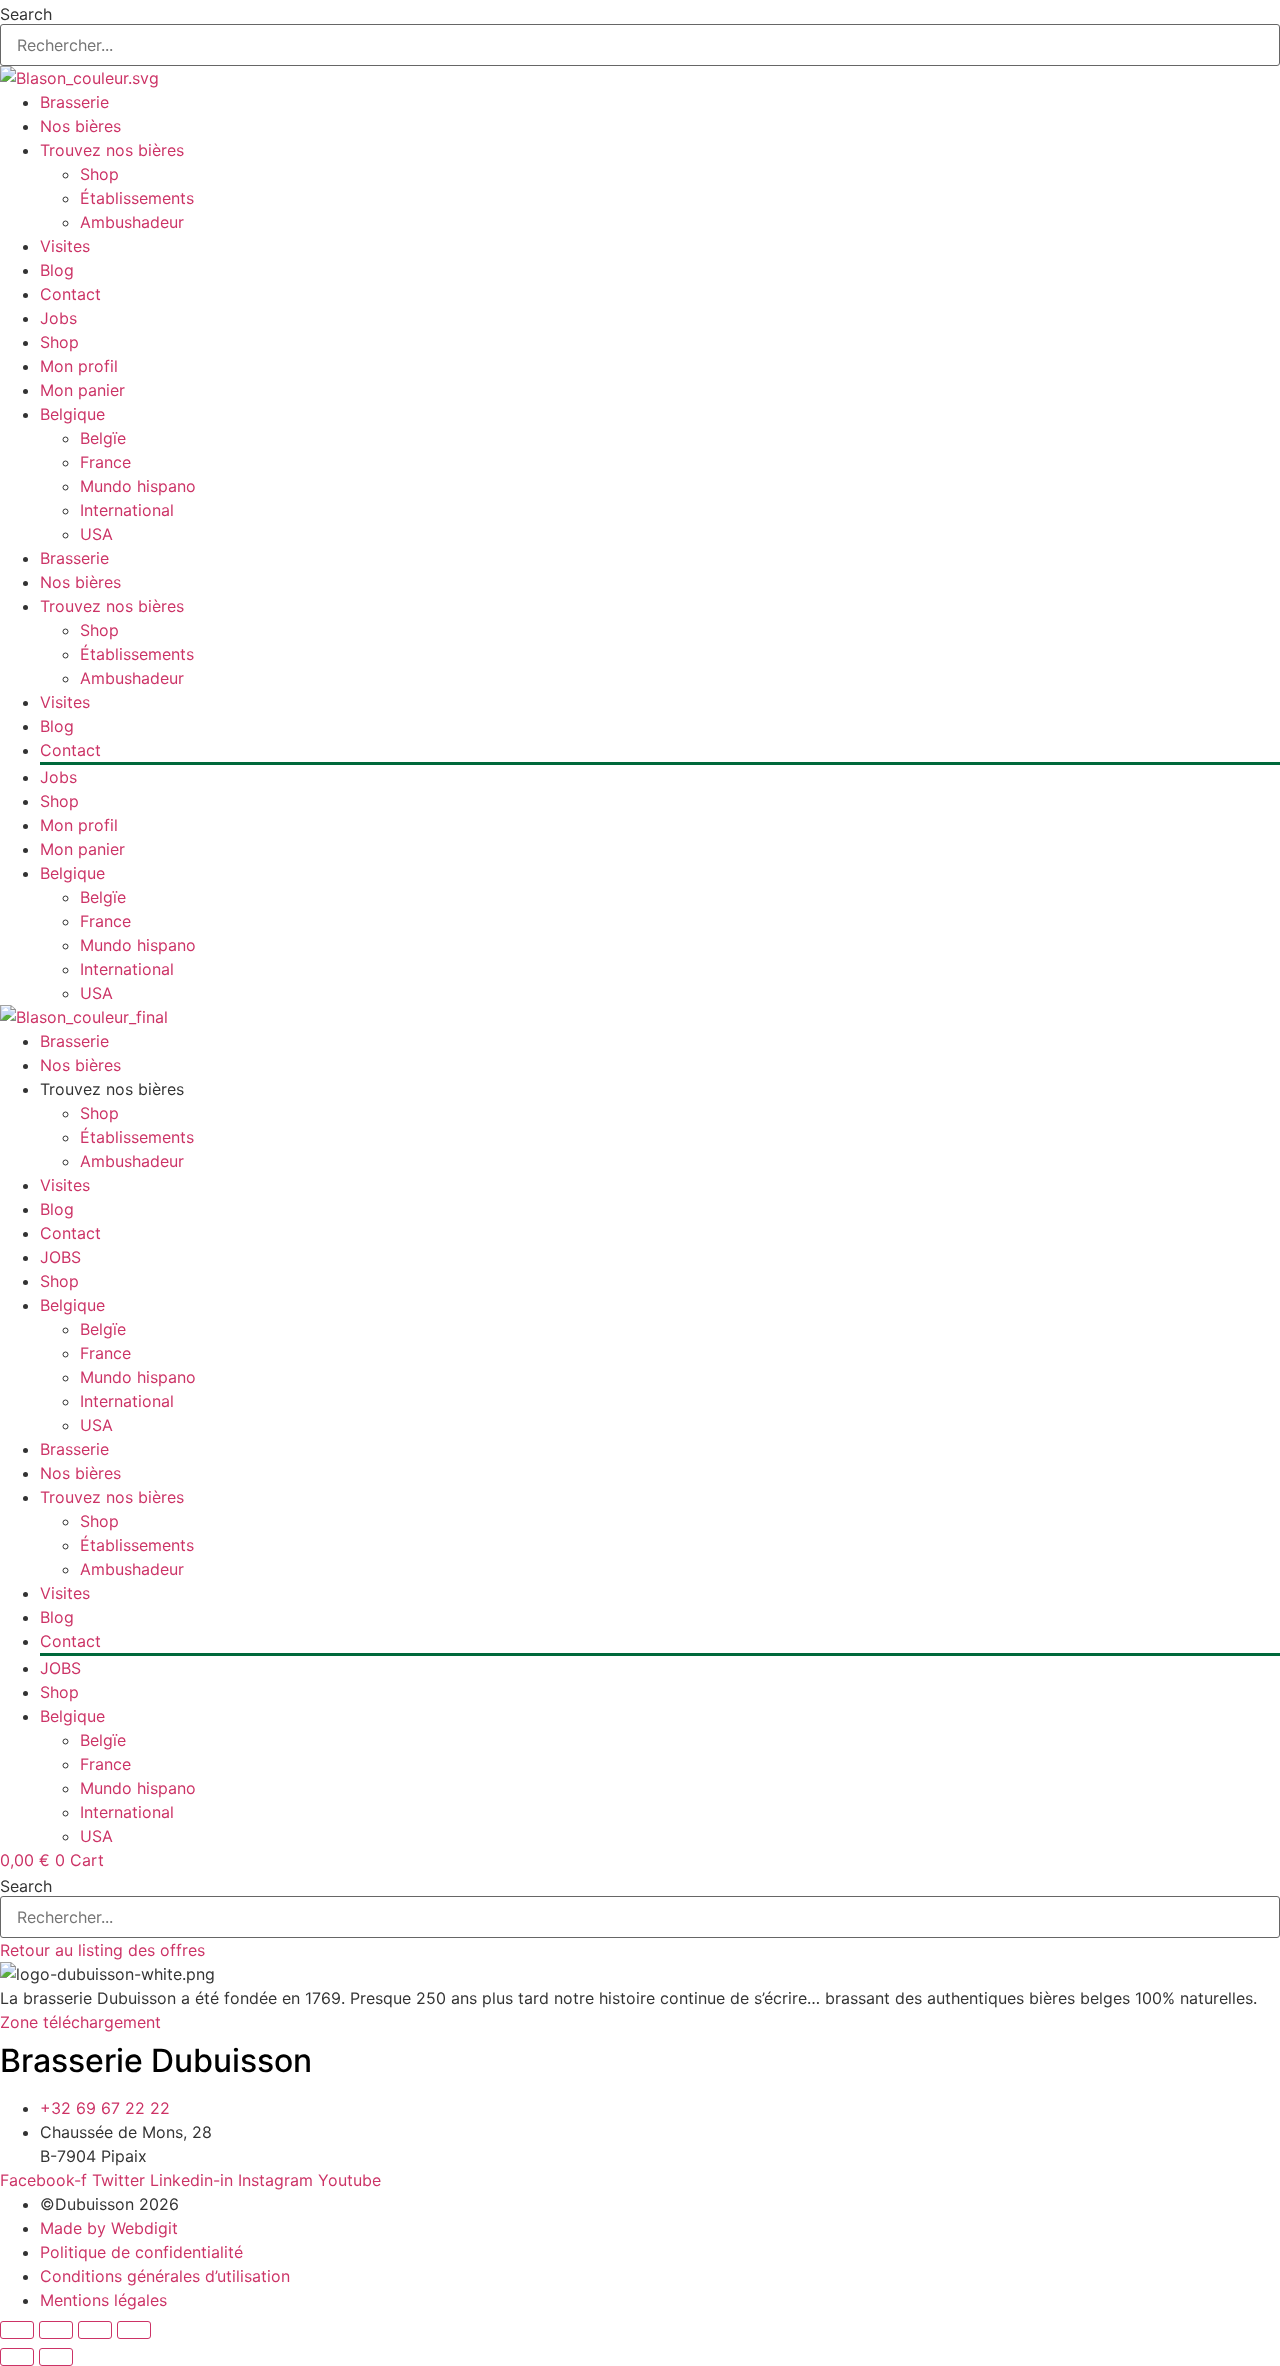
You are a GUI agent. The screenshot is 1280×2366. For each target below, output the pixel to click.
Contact (70, 294)
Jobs (58, 318)
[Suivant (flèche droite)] (56, 2357)
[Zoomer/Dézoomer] (17, 2330)
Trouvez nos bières (112, 150)
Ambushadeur (132, 222)
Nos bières (80, 126)
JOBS (60, 1257)
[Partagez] (95, 2330)
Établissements (137, 198)
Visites (65, 246)
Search (26, 14)
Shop (99, 174)
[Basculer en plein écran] (56, 2330)
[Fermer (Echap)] (134, 2330)
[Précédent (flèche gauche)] (17, 2357)
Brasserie (74, 102)
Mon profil (79, 366)
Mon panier (82, 390)
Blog (57, 270)
